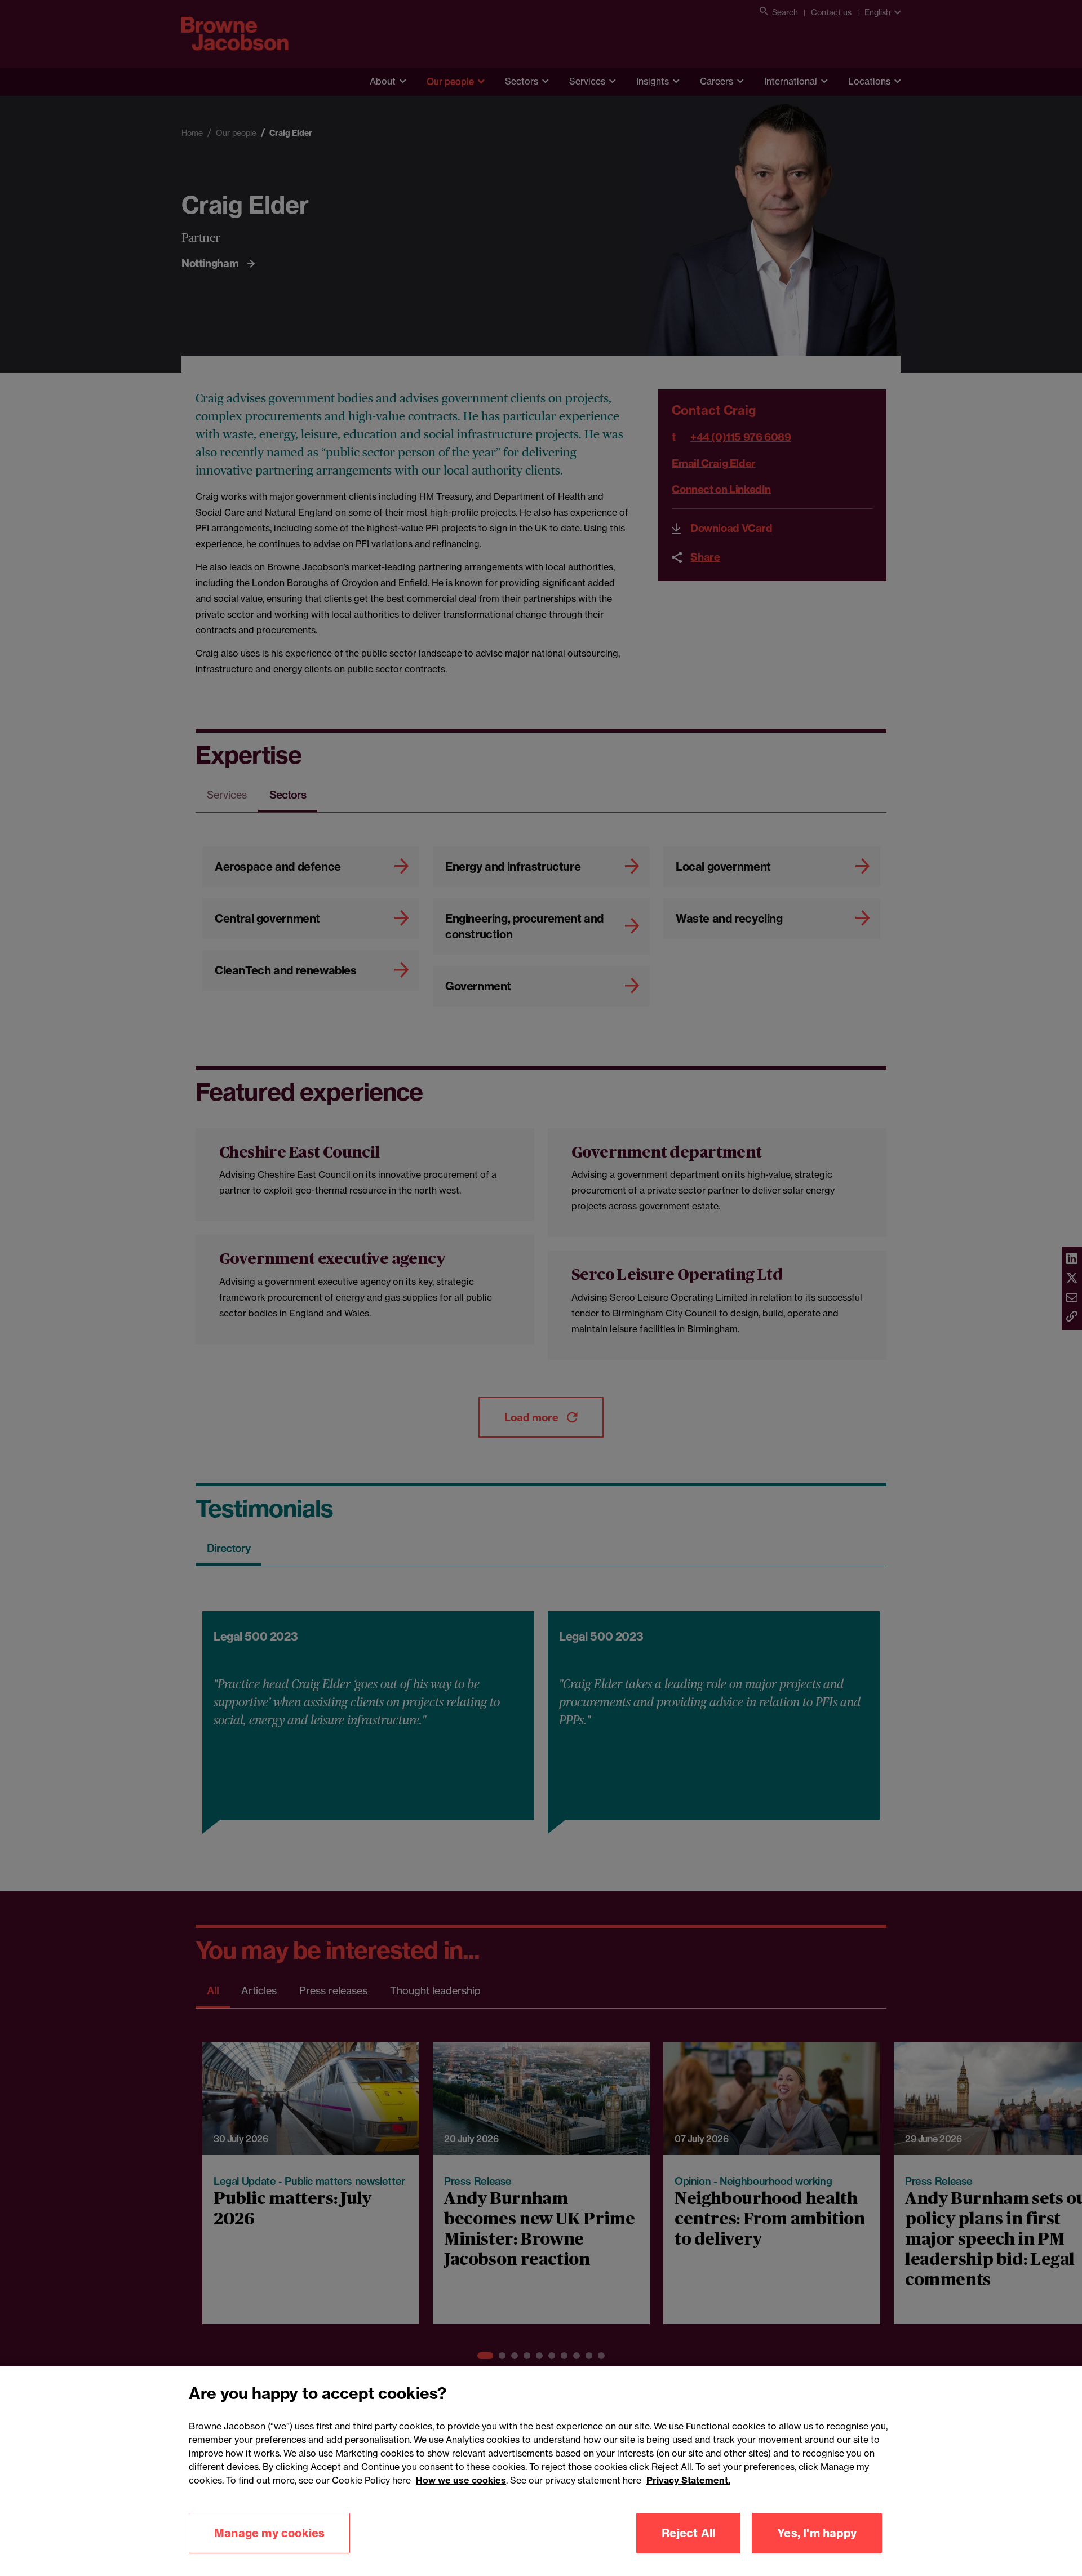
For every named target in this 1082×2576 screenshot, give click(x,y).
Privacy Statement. (688, 2480)
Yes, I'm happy (817, 2533)
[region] (541, 2471)
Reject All (688, 2533)
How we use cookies (461, 2480)
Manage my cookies (269, 2533)
